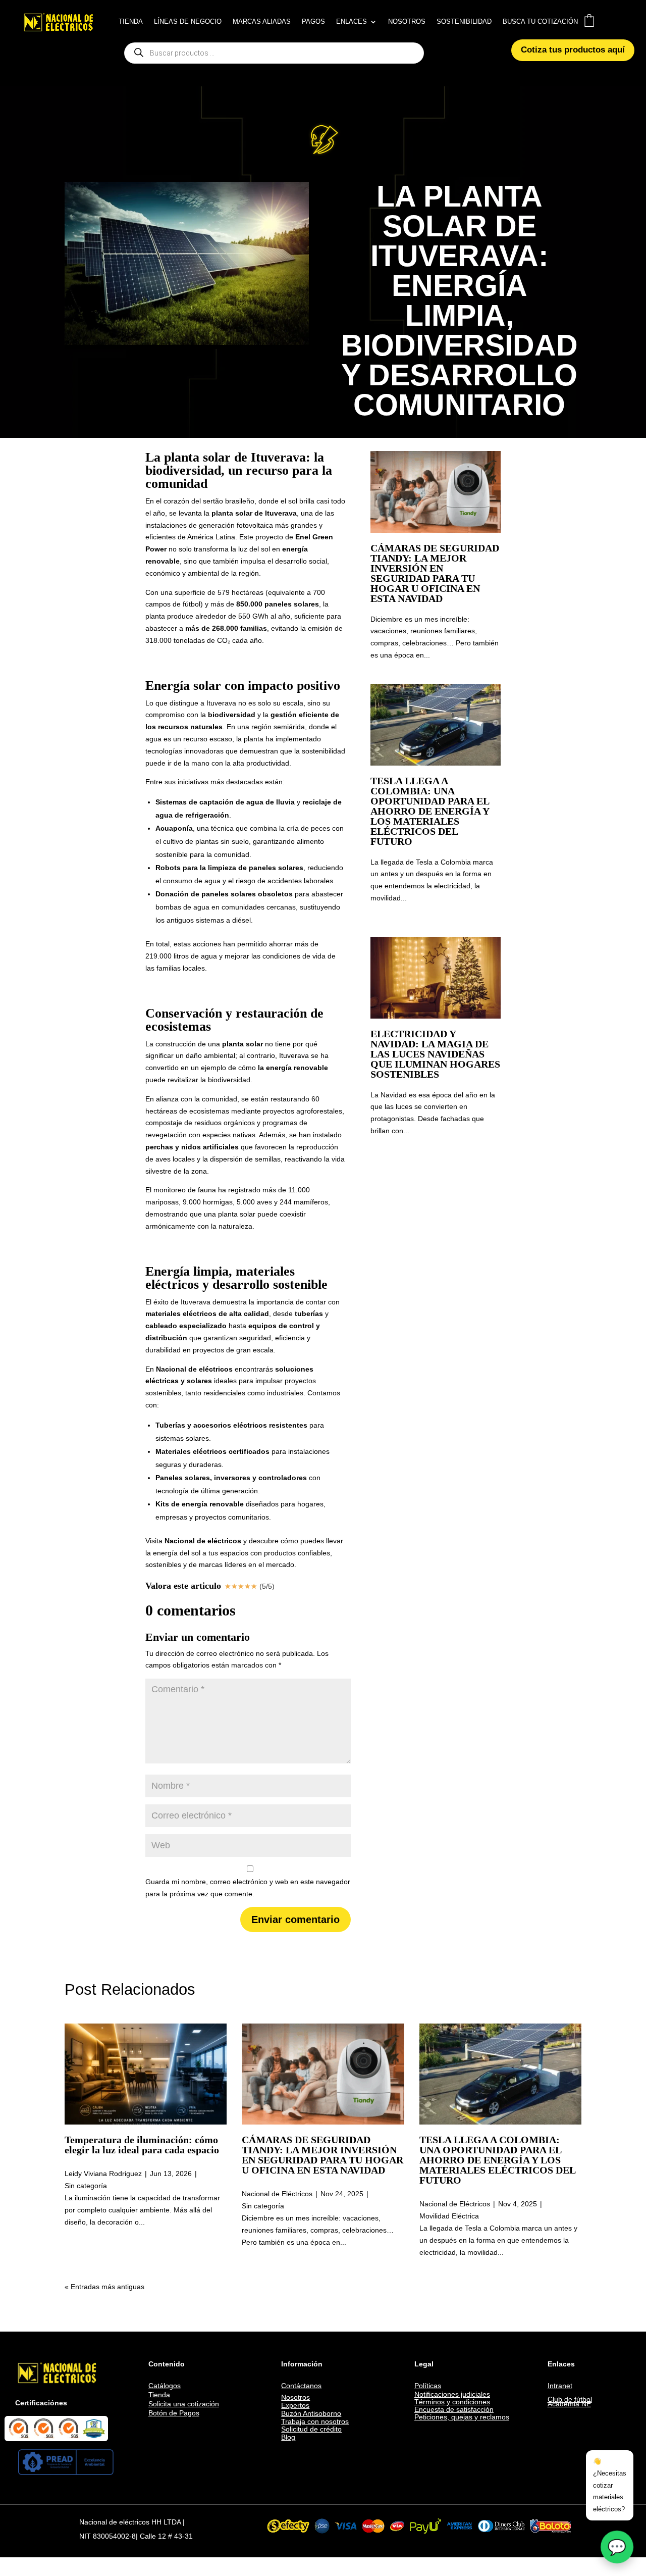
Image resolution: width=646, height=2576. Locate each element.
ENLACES (352, 22)
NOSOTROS (407, 22)
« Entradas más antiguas (104, 2287)
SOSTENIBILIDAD (464, 22)
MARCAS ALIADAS (262, 22)
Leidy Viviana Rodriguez (103, 2174)
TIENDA (131, 22)
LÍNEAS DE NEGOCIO (188, 22)
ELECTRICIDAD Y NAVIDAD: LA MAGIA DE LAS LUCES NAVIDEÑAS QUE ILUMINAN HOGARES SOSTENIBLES (435, 1054)
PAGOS (313, 22)
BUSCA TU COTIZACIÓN (540, 22)
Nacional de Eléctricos (277, 2194)
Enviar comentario (295, 1920)
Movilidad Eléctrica (449, 2216)
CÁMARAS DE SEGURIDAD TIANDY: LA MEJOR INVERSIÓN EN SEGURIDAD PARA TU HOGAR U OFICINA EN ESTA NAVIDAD (435, 573)
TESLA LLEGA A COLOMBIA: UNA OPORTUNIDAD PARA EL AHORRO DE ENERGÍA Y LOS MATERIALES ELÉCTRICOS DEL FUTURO (430, 811)
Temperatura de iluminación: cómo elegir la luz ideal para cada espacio (142, 2145)
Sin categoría (86, 2186)
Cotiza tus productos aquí (573, 50)
